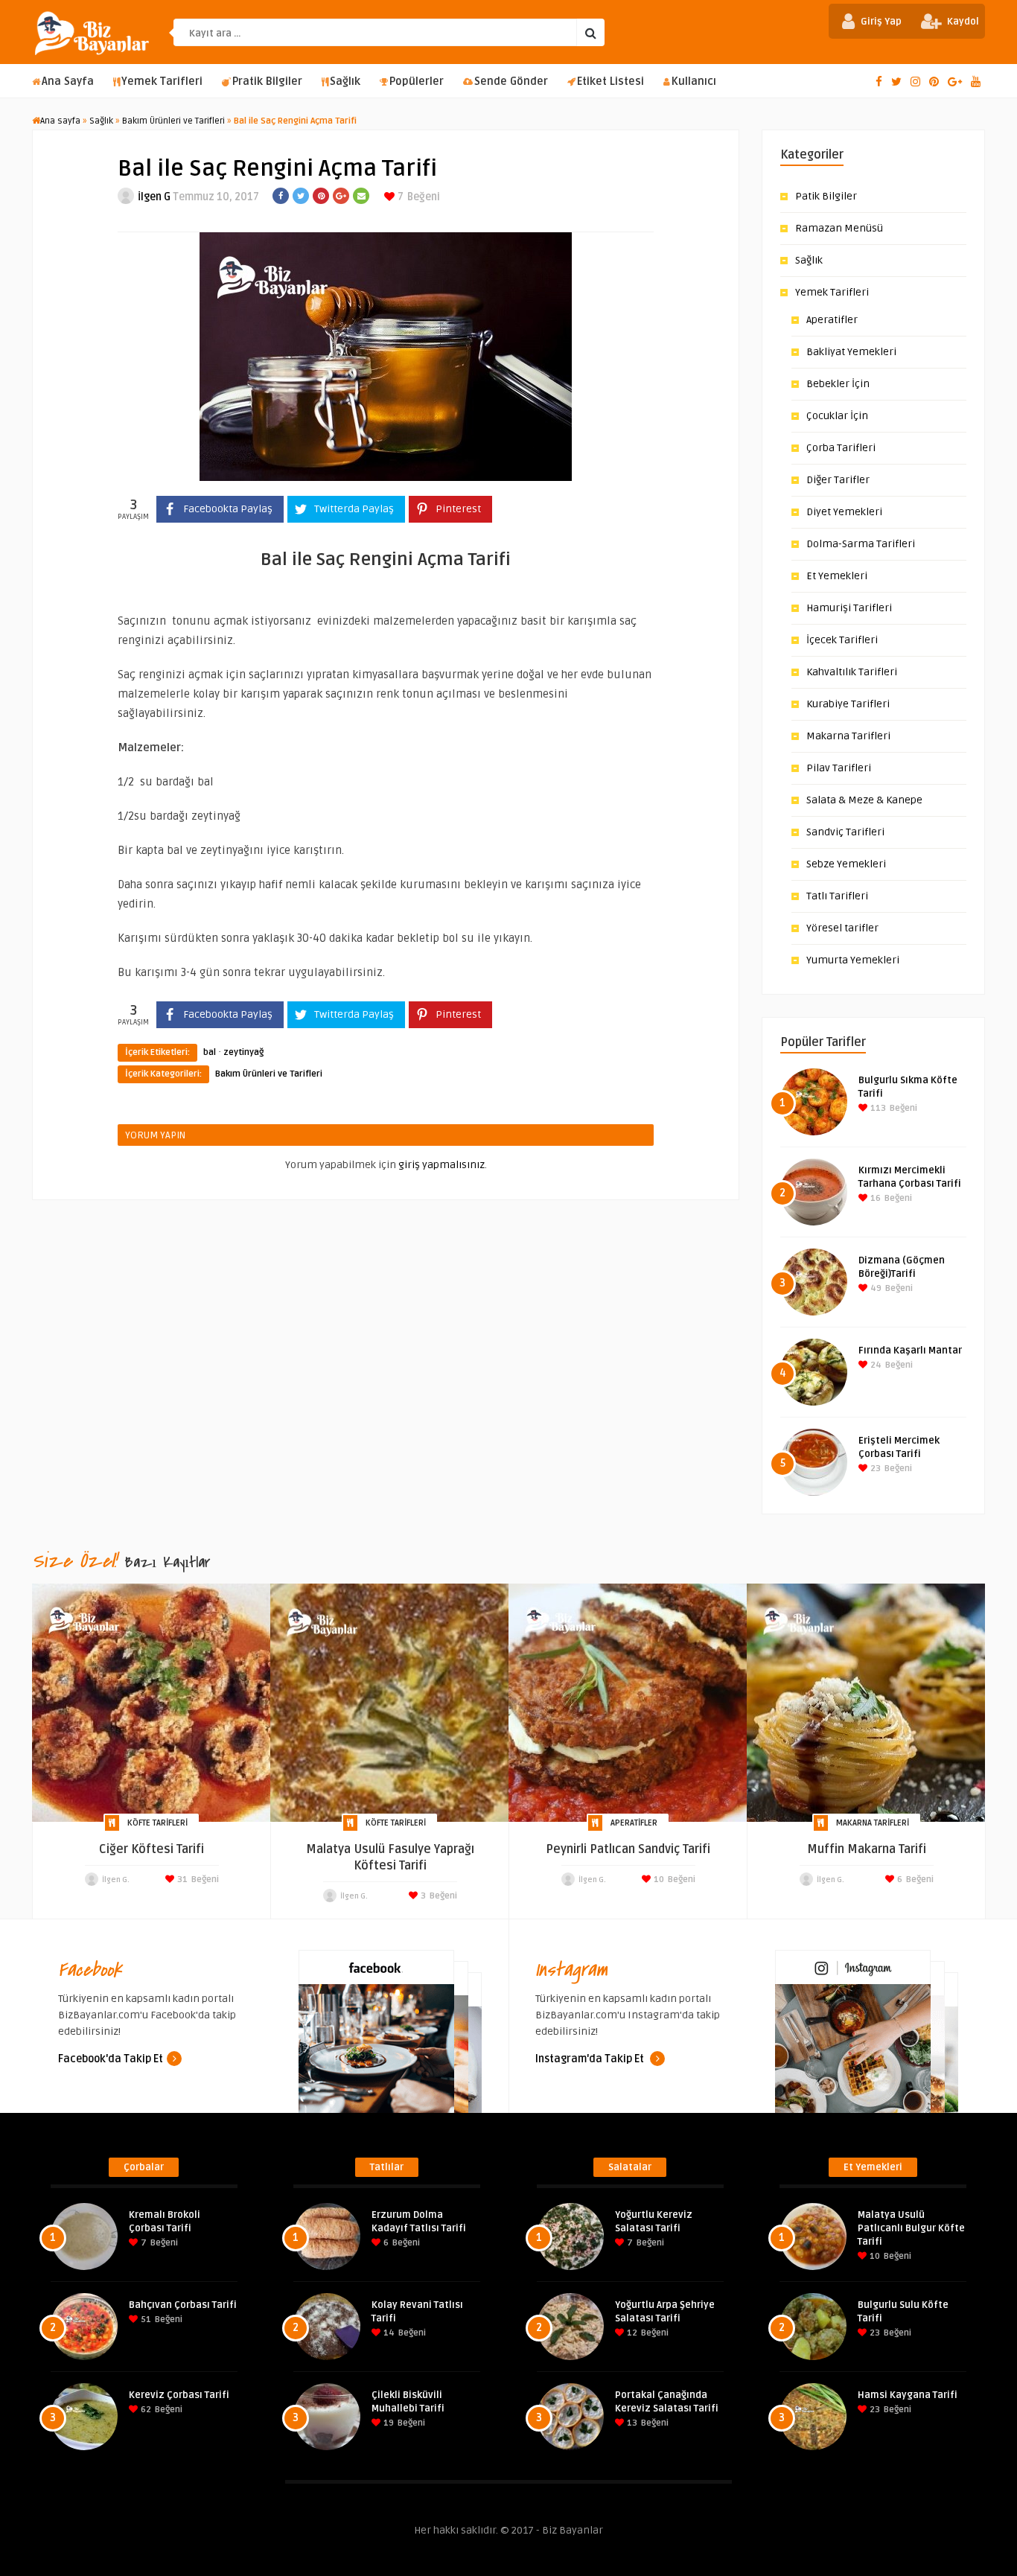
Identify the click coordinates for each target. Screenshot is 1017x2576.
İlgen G (154, 197)
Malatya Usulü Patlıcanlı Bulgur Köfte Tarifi (911, 2228)
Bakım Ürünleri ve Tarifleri (173, 121)
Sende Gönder (511, 82)
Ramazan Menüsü (839, 228)
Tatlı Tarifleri (837, 896)
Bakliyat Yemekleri (851, 352)
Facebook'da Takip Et (111, 2059)
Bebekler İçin (838, 384)
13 (631, 2423)
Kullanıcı (694, 82)
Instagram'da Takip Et (591, 2059)
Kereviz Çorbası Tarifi (179, 2395)
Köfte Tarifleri (157, 1823)
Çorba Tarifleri (841, 448)
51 (145, 2320)
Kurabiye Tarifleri (848, 704)
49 (875, 1288)
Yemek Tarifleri (162, 82)
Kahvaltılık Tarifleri (852, 672)
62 (145, 2410)
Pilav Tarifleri (839, 768)
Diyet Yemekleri (844, 512)
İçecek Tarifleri (842, 640)
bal (210, 1052)
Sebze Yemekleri (846, 864)
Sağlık (345, 82)
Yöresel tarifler (842, 928)
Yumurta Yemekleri (853, 960)
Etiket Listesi (610, 82)
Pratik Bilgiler (267, 82)
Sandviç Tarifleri (845, 832)
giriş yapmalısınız (441, 1165)
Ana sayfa (60, 121)
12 (631, 2333)
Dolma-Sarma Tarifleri (861, 544)
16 (874, 1198)
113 (877, 1108)
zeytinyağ (243, 1052)
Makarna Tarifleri (848, 736)
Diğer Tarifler (838, 480)
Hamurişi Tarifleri (849, 608)
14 (388, 2333)
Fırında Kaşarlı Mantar (910, 1351)
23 (874, 1469)
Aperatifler (832, 320)
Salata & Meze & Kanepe (864, 800)
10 (658, 1880)
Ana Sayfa (68, 82)
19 (388, 2423)
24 (875, 1365)
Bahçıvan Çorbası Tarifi (183, 2305)
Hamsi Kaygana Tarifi (908, 2395)
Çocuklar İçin (837, 416)
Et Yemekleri (837, 576)
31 (181, 1880)
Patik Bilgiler (826, 196)
